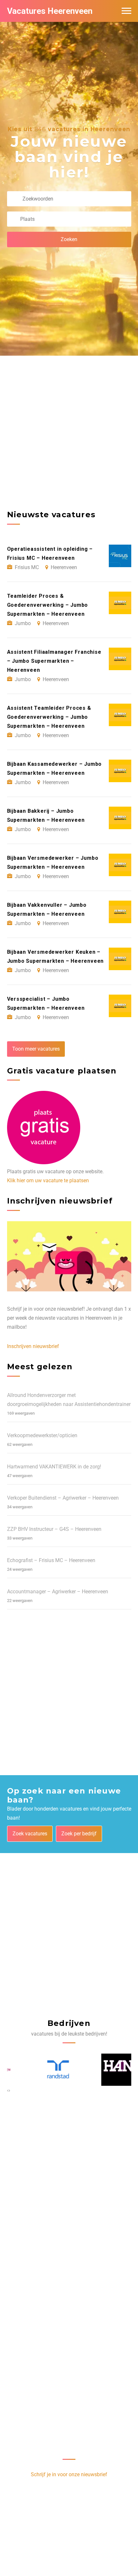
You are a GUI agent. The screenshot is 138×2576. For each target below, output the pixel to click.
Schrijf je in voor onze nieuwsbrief (69, 2474)
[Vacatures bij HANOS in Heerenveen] (104, 2070)
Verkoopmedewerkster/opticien (42, 1435)
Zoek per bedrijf (79, 1834)
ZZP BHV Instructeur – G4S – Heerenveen (54, 1529)
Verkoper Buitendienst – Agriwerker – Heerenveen (63, 1498)
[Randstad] (34, 2070)
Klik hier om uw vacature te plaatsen (48, 1180)
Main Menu (126, 11)
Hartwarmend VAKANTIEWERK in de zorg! (54, 1467)
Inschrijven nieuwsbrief (33, 1346)
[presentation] (8, 2090)
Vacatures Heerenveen (50, 11)
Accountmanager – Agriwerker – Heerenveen (58, 1592)
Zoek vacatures (30, 1834)
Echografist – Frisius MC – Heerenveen (51, 1560)
